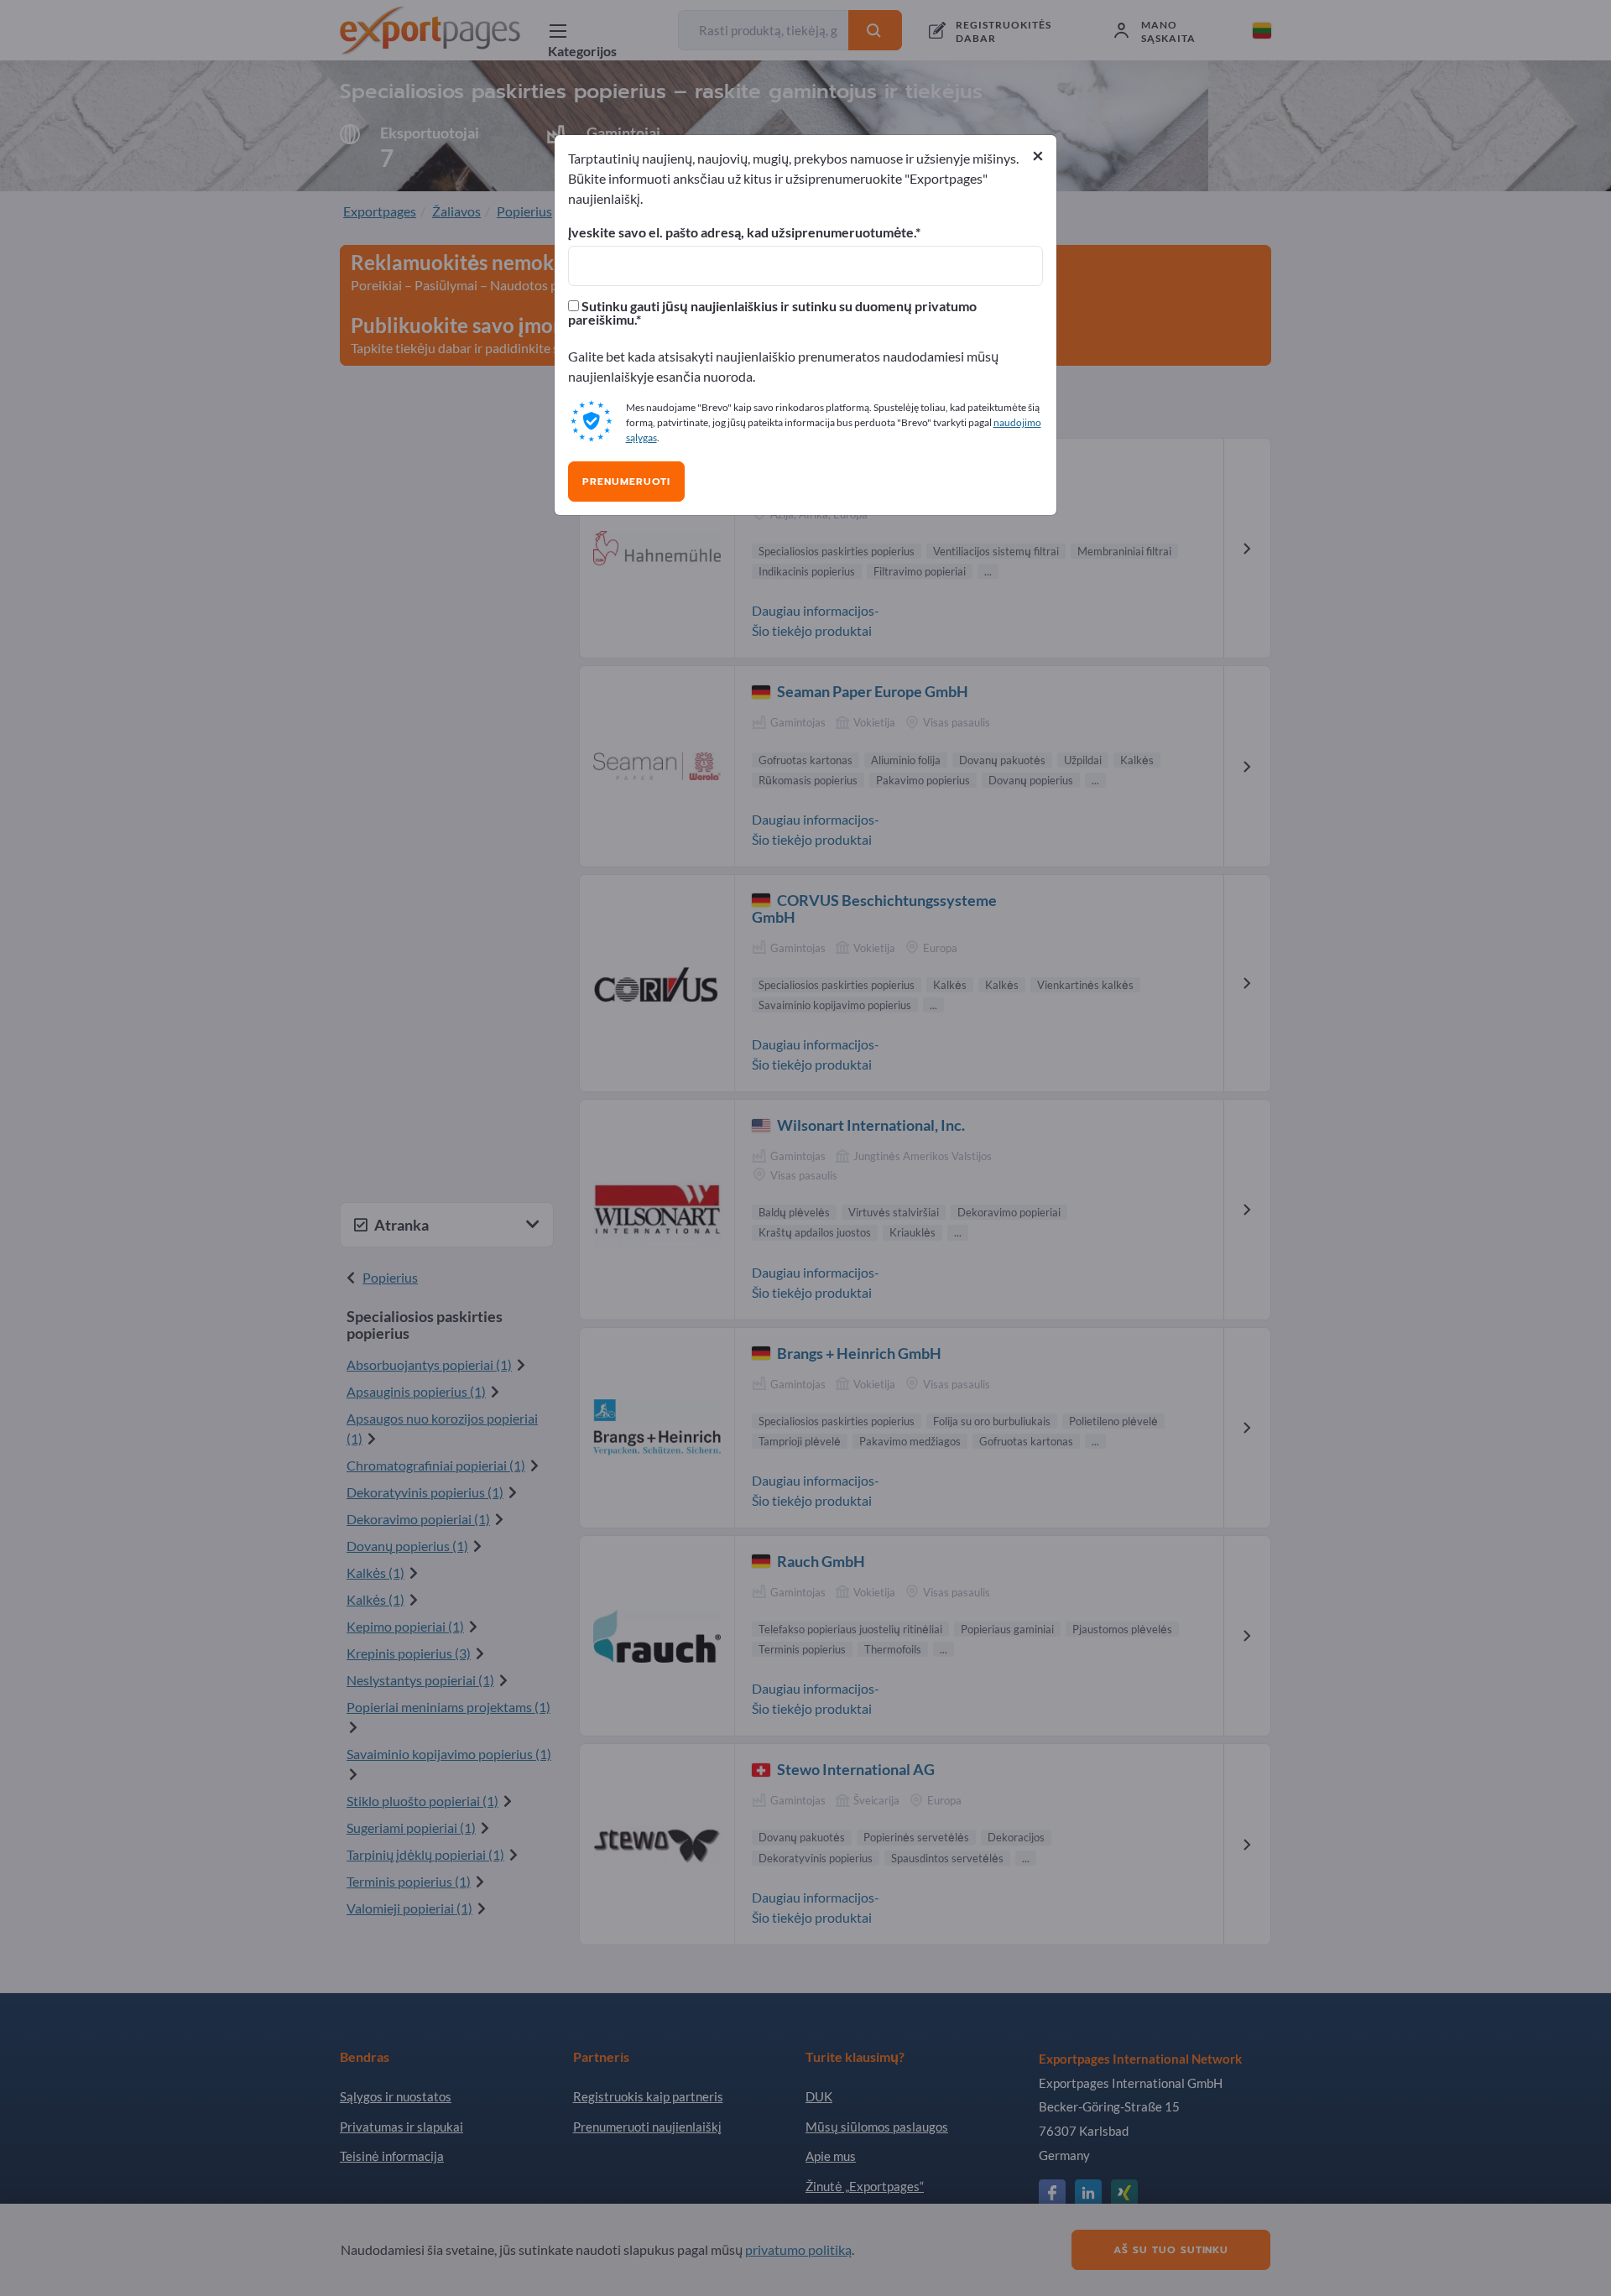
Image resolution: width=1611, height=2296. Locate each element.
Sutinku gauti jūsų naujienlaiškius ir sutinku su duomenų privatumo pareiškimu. (772, 313)
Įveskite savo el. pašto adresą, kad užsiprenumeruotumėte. (742, 232)
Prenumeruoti (626, 482)
